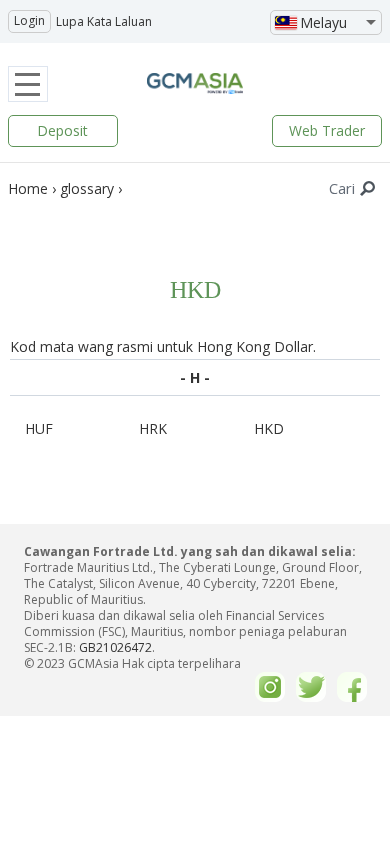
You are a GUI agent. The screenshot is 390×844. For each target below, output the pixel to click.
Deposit (62, 130)
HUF (39, 428)
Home (28, 188)
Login (29, 20)
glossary (87, 188)
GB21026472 (115, 647)
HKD (269, 428)
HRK (153, 428)
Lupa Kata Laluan (104, 21)
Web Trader (327, 130)
